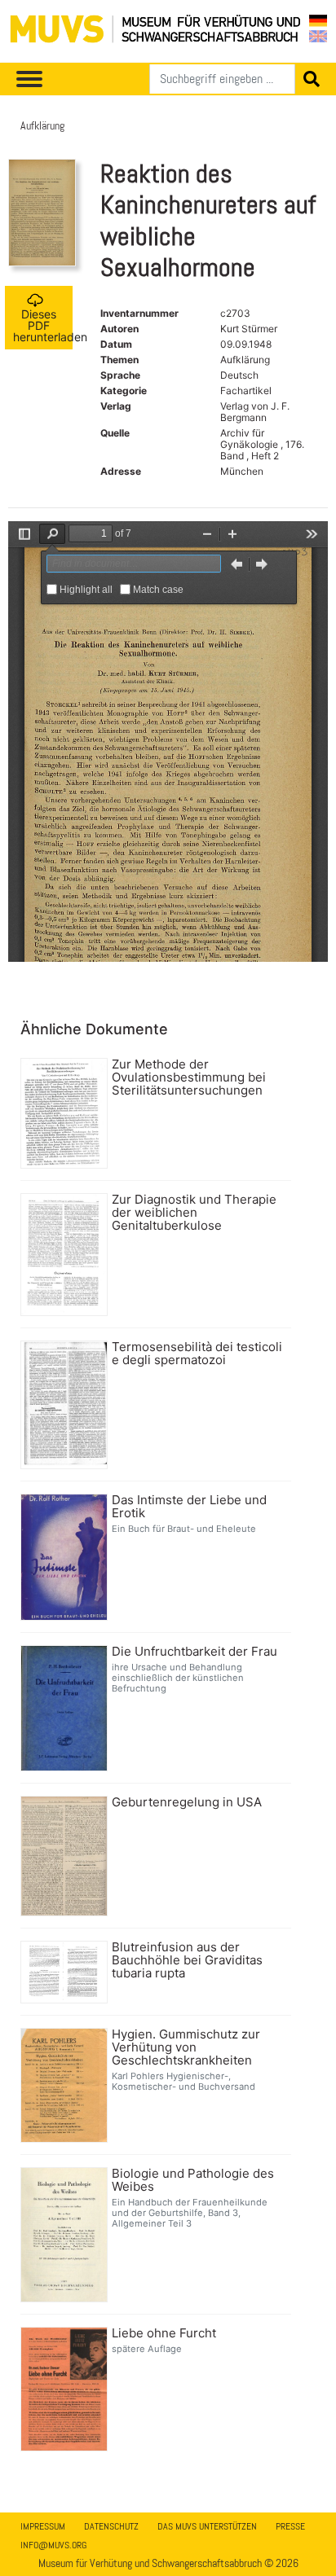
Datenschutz (111, 2526)
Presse (290, 2526)
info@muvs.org (53, 2545)
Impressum (43, 2526)
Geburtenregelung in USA (187, 1802)
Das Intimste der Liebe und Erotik (189, 1507)
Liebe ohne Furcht (164, 2333)
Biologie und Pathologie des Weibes (193, 2180)
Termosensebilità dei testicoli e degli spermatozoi (197, 1354)
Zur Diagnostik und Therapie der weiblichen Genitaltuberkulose (194, 1213)
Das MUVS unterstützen (207, 2526)
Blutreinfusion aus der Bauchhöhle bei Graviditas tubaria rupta (187, 1960)
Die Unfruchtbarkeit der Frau (195, 1652)
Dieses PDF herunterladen (43, 325)
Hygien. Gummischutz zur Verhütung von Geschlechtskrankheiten (186, 2047)
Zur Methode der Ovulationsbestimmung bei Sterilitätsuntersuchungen (189, 1077)
